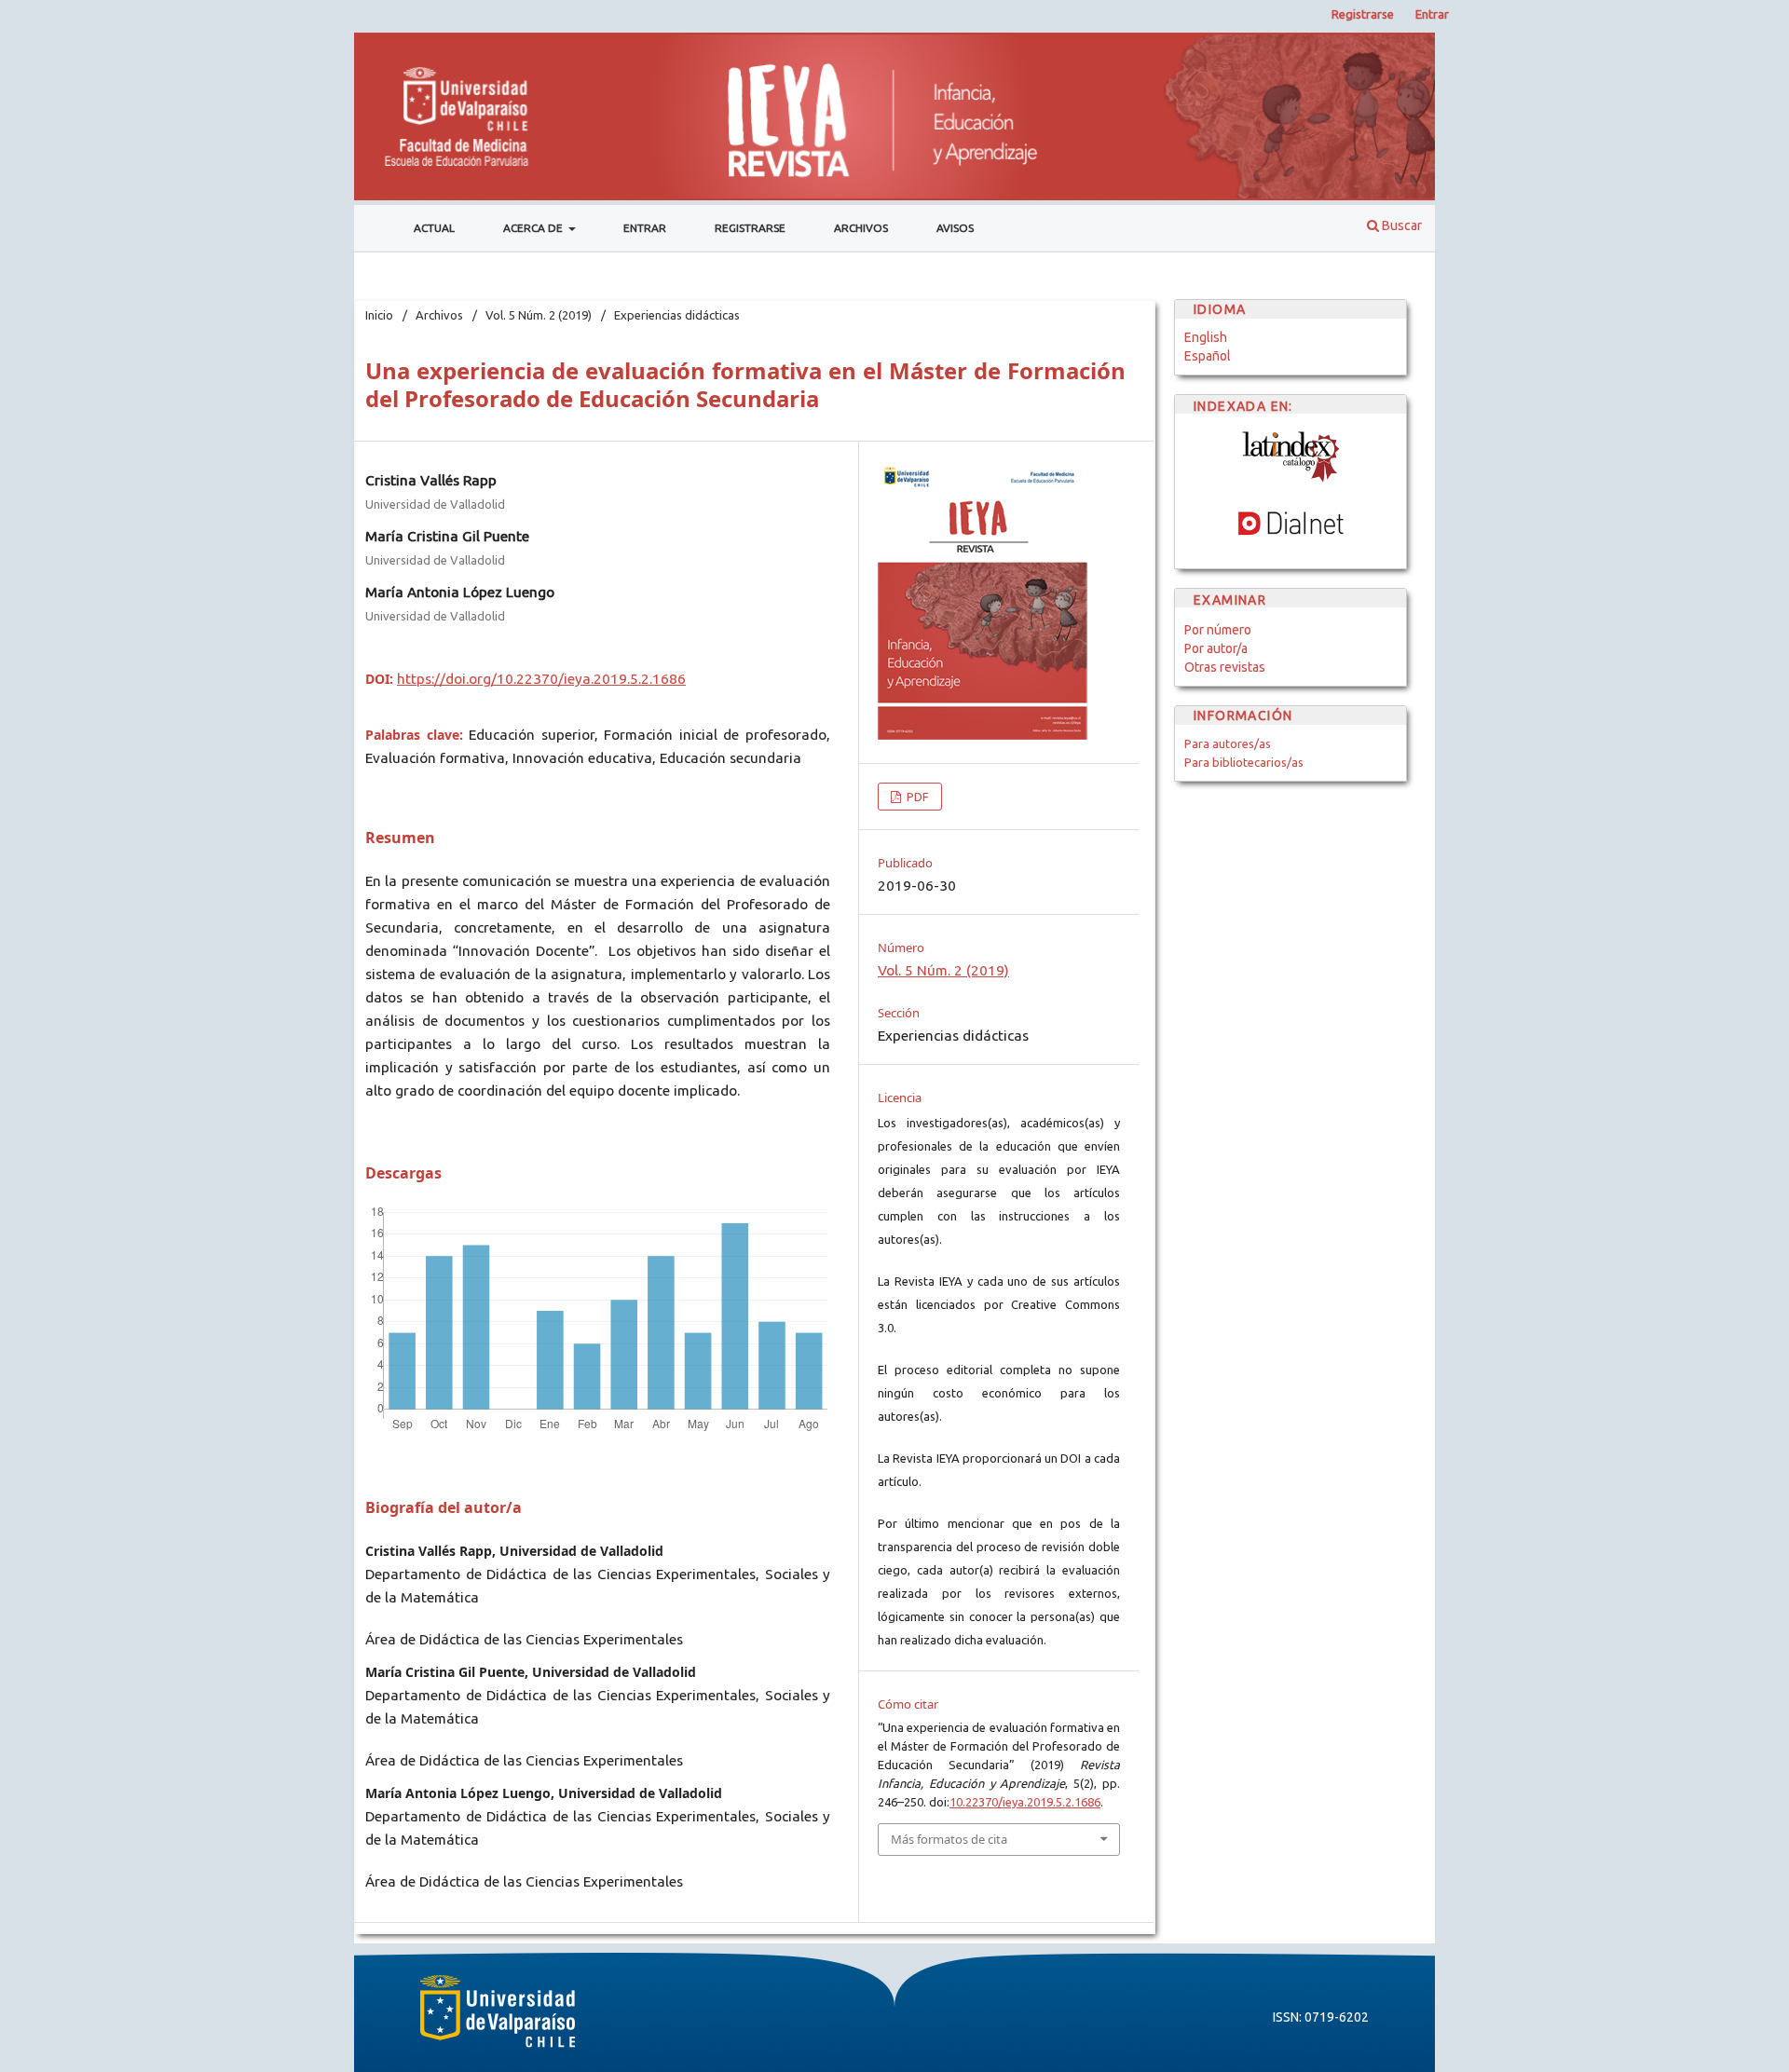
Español (1208, 356)
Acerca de (534, 228)
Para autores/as (1228, 743)
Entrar (645, 228)
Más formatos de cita (949, 1839)
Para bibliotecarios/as (1244, 762)
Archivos (861, 228)
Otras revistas (1225, 667)
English (1206, 337)
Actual (434, 228)
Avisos (955, 228)
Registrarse (750, 228)
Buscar (1400, 225)
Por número (1218, 630)
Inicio (379, 315)
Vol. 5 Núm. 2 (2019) (539, 315)
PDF (916, 797)
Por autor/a (1216, 648)
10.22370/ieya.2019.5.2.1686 (1025, 1802)
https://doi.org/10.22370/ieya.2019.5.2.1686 (541, 679)
